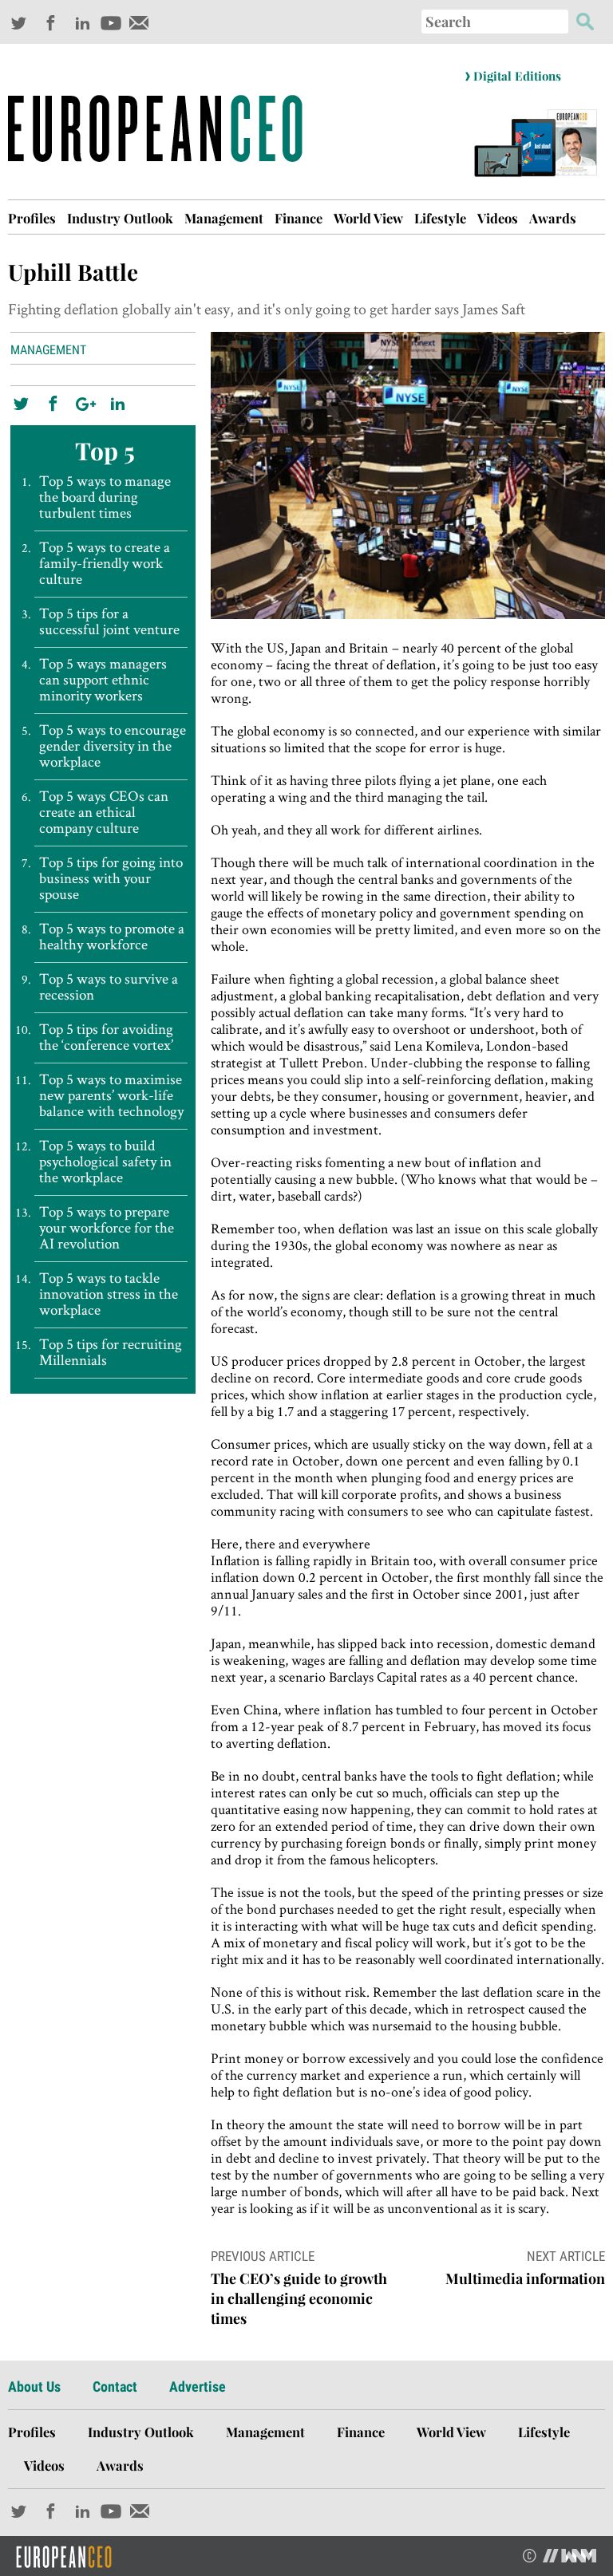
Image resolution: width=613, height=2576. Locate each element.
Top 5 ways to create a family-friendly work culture (105, 563)
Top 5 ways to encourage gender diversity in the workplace (113, 746)
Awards (553, 218)
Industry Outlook (120, 218)
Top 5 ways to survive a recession (109, 987)
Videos (498, 218)
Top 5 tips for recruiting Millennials (111, 1352)
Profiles (32, 218)
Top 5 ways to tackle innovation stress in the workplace (109, 1294)
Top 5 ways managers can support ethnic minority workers (103, 680)
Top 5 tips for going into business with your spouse (111, 878)
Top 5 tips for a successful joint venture (109, 621)
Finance (299, 218)
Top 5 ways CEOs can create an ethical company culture (104, 812)
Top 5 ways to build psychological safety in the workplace (105, 1162)
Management (224, 218)
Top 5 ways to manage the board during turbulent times (105, 497)
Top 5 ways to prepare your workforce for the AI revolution (107, 1228)
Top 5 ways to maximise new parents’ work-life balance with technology (111, 1095)
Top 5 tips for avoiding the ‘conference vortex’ (106, 1037)
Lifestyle (440, 218)
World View (368, 218)
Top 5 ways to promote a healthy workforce (112, 937)
